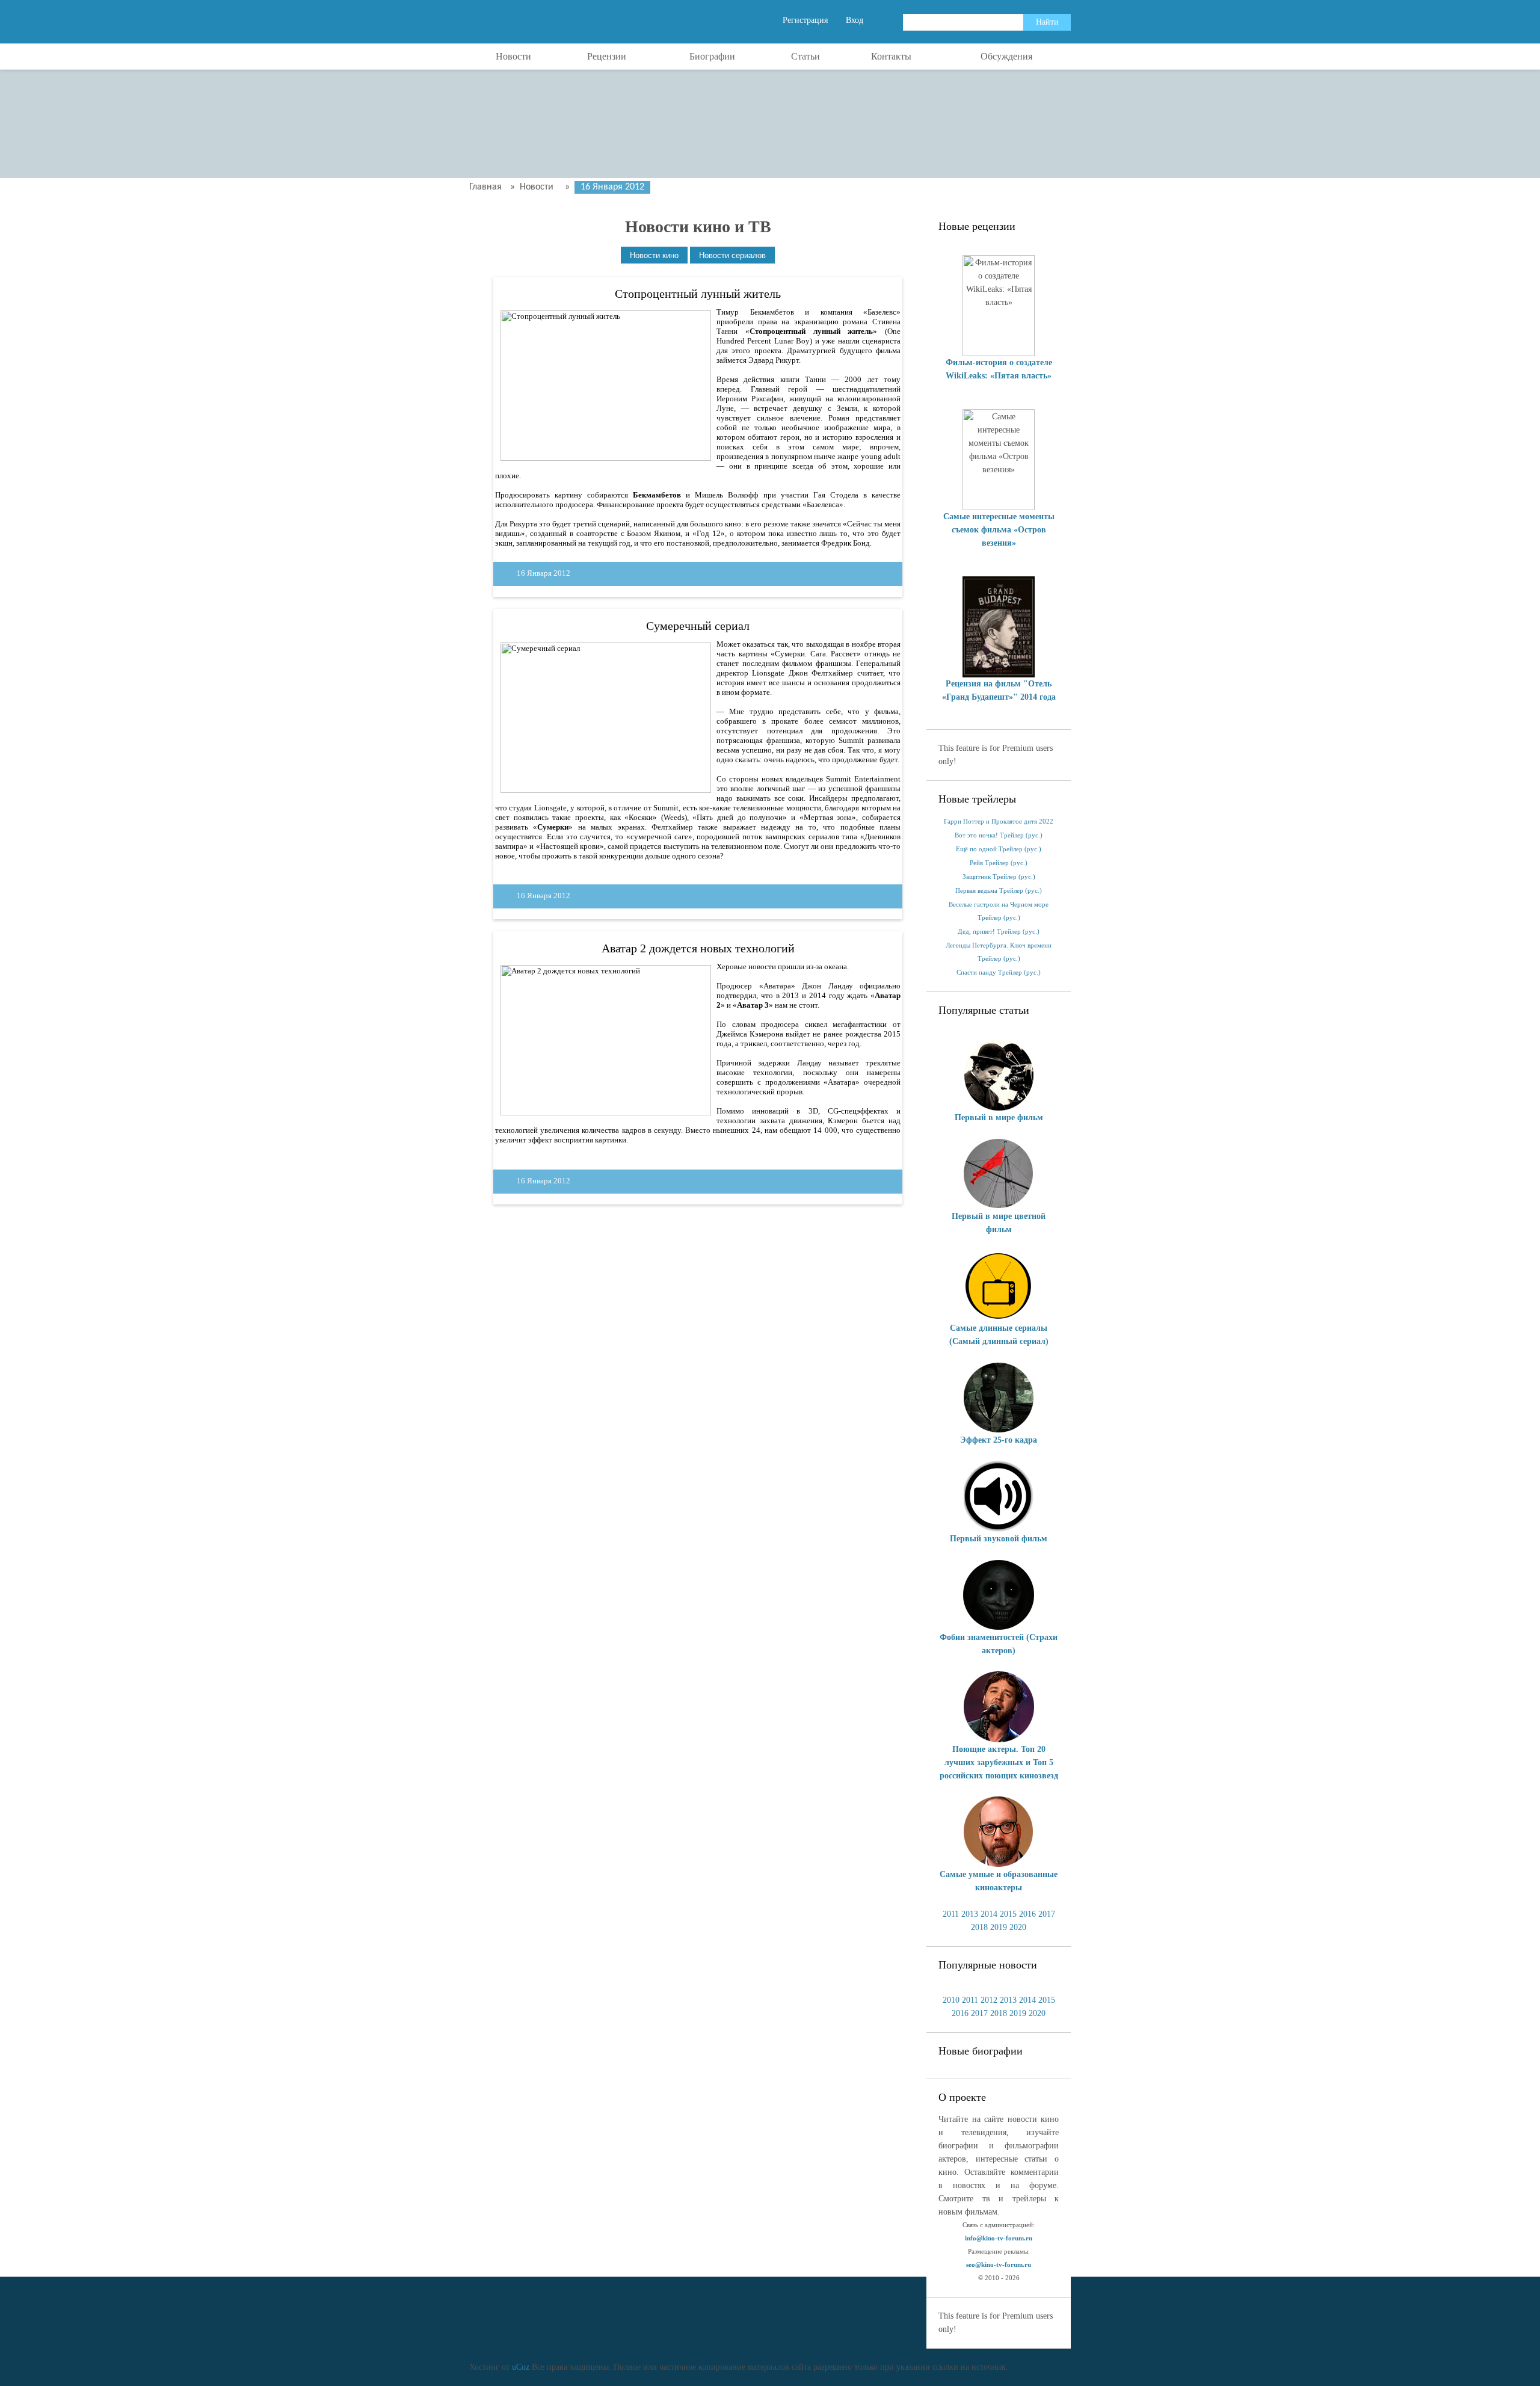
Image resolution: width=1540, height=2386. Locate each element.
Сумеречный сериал (698, 626)
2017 (1047, 1914)
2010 (951, 2000)
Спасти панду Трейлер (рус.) (999, 973)
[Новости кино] (654, 255)
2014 (989, 1914)
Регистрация (805, 20)
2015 (1008, 1914)
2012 (989, 2000)
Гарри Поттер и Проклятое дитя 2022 (999, 822)
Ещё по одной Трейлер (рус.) (999, 849)
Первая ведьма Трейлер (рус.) (999, 891)
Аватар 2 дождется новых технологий (698, 948)
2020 (1018, 1927)
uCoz (521, 2367)
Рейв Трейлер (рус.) (999, 863)
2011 (951, 1914)
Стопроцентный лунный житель (698, 294)
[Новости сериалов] (732, 255)
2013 (970, 1914)
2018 (979, 1927)
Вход (855, 20)
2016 (1027, 1914)
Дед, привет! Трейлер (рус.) (999, 932)
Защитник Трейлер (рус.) (999, 877)
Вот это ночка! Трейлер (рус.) (999, 835)
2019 (999, 1927)
